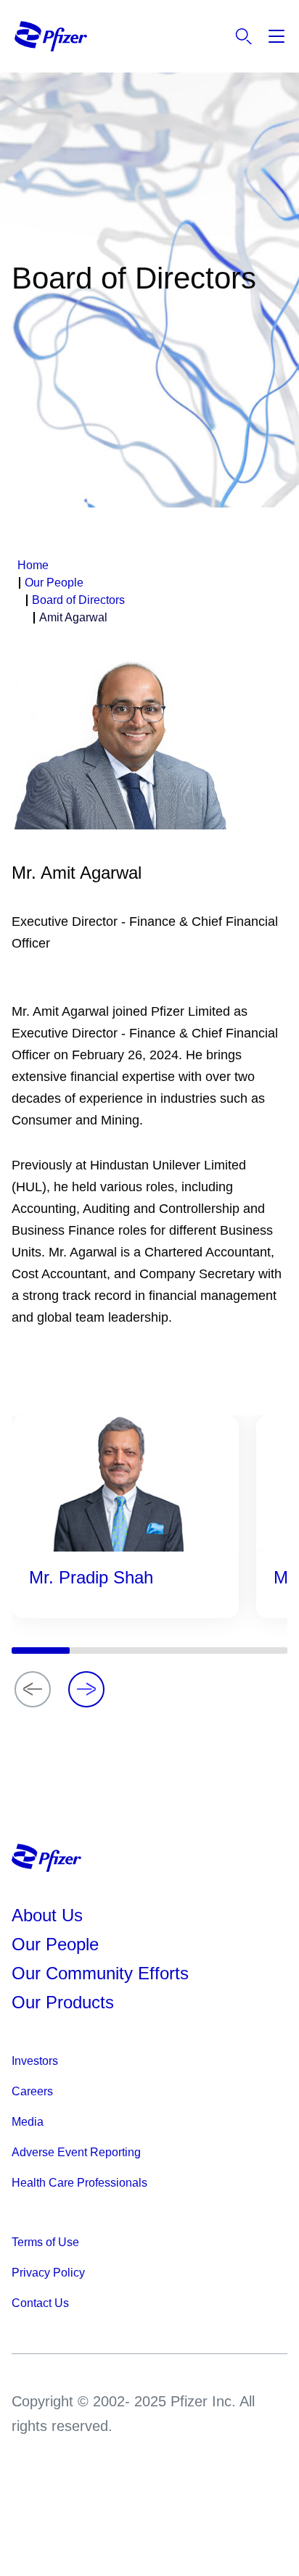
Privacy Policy (48, 2273)
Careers (32, 2091)
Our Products (63, 2002)
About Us (47, 1915)
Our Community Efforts (100, 1973)
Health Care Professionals (79, 2183)
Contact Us (40, 2303)
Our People (55, 1944)
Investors (35, 2061)
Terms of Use (45, 2242)
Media (28, 2122)
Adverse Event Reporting (76, 2152)
